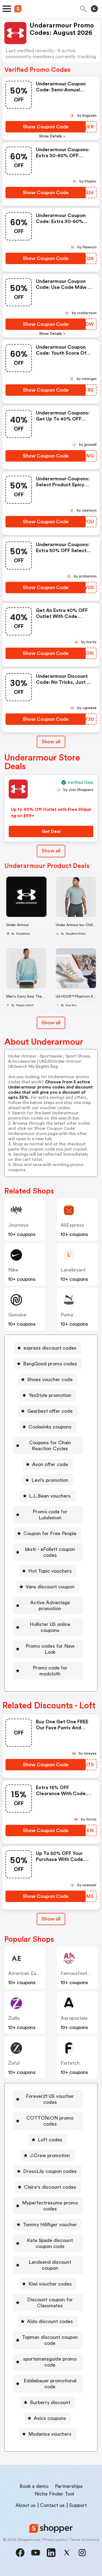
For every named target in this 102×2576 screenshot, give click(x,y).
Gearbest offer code (50, 1411)
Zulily (14, 2018)
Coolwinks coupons (50, 1427)
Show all (51, 742)
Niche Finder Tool (54, 2494)
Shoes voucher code (50, 1380)
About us (26, 2505)
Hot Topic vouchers (50, 1571)
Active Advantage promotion (50, 1606)
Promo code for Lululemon (50, 1515)
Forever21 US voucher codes (50, 2099)
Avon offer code (50, 1464)
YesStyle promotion (50, 1395)
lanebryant (73, 1270)
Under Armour (18, 925)
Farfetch (70, 2063)
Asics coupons (50, 2418)
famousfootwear (79, 1973)
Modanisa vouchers (50, 2434)
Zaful (14, 2063)
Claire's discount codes (50, 2187)
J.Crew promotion (50, 2156)
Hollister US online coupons (50, 1627)
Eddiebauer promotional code (50, 2384)
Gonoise (17, 1315)
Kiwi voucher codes (50, 2284)
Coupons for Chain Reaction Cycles (50, 1446)
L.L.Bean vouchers (50, 1496)
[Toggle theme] (94, 9)
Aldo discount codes (50, 2321)
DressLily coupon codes (50, 2171)
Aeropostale (74, 2018)
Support (78, 2505)
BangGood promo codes (50, 1364)
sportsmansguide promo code (50, 2362)
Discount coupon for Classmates (50, 2303)
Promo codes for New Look (50, 1649)
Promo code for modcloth (50, 1671)
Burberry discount (50, 2402)
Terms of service (84, 2540)
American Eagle (25, 1973)
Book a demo (34, 2486)
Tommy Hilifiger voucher (50, 2225)
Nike (13, 1270)
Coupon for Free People (50, 1533)
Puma (67, 1315)
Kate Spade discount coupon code (50, 2243)
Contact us (52, 2505)
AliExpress (72, 1225)
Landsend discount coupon (50, 2265)
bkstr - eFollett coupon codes (50, 1552)
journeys (18, 1225)
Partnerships (69, 2486)
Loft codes (50, 2140)
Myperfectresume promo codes (50, 2206)
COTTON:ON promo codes (50, 2121)
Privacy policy (55, 2540)
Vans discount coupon (50, 1587)
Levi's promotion (50, 1480)
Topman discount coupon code (50, 2340)
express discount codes (50, 1348)
